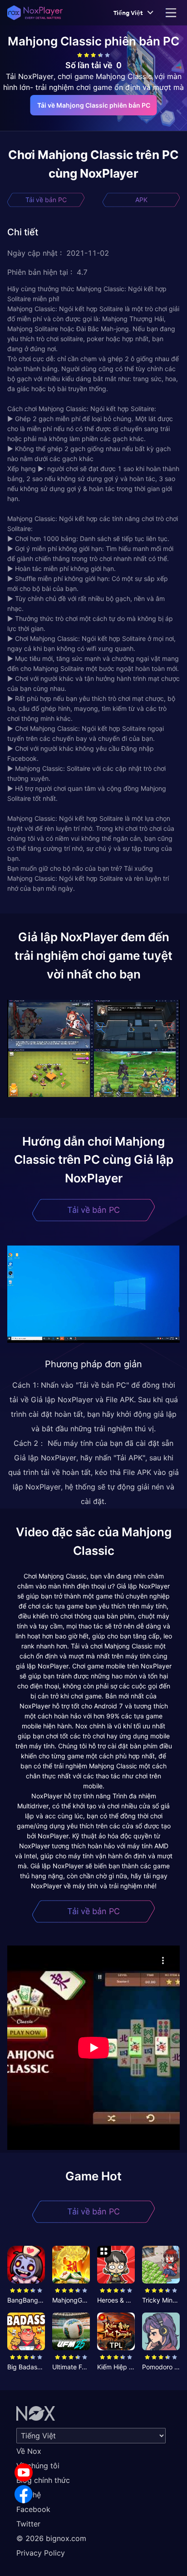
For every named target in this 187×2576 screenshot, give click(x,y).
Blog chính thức (43, 2480)
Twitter (28, 2524)
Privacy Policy (41, 2553)
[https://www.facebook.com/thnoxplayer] (24, 2494)
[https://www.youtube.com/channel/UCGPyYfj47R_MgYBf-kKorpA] (24, 2472)
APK (141, 200)
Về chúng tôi (38, 2466)
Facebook (33, 2509)
